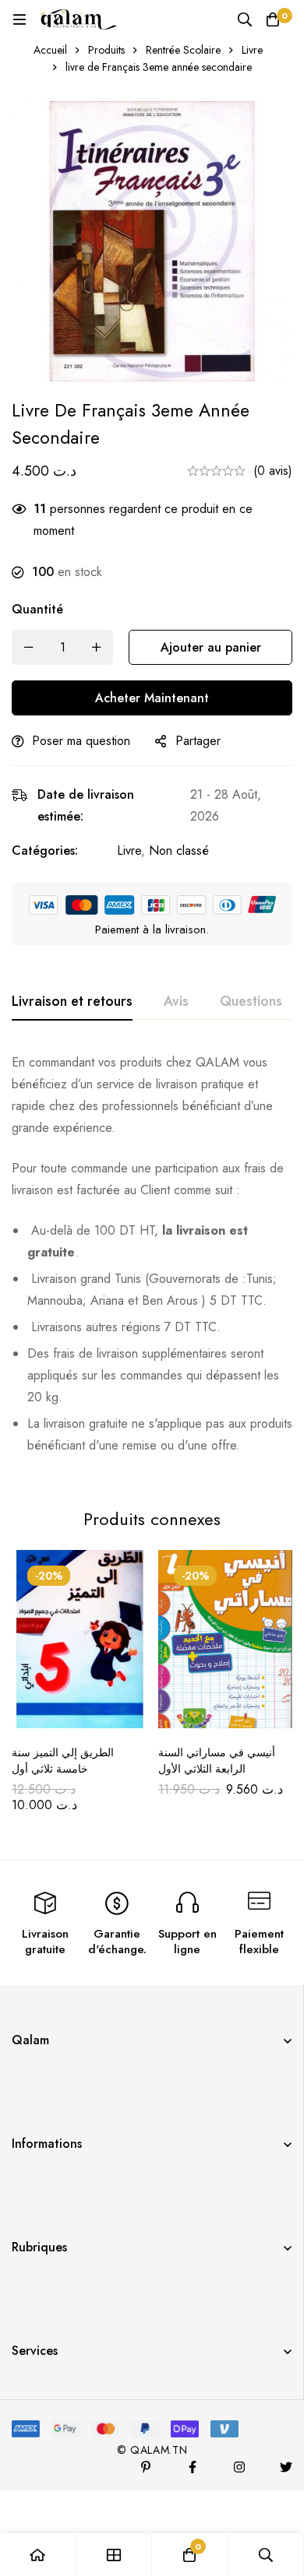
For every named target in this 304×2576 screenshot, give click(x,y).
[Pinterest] (146, 2467)
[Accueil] (38, 2555)
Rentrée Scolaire (183, 50)
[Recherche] (245, 19)
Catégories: (45, 850)
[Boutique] (115, 2555)
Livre (252, 50)
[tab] (72, 1002)
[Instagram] (239, 2467)
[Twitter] (286, 2467)
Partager (198, 741)
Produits (106, 50)
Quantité (37, 609)
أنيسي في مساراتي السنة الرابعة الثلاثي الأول (217, 1761)
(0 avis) (273, 471)
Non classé (179, 850)
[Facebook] (193, 2467)
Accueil (50, 50)
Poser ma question (81, 741)
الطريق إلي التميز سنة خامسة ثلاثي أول (63, 1761)
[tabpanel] (152, 1260)
